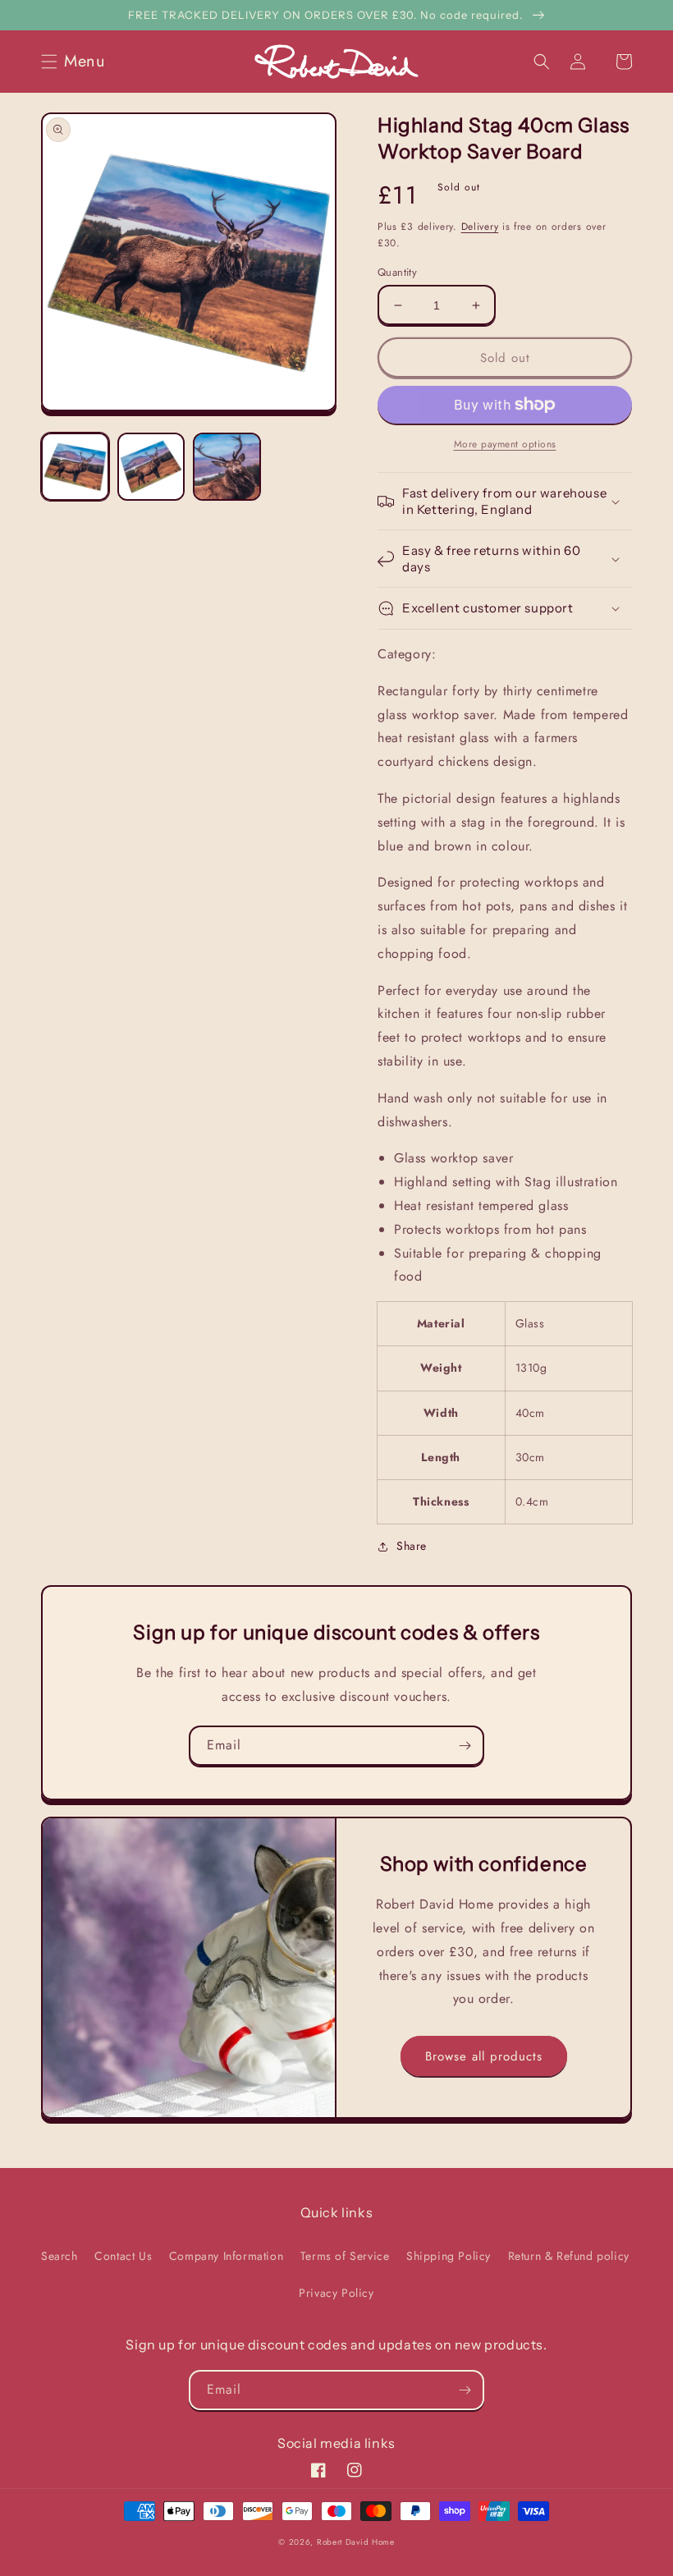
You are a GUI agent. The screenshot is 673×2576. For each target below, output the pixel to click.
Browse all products (484, 2056)
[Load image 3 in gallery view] (227, 467)
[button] (78, 62)
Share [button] (412, 1546)
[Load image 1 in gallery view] (75, 467)
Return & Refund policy (569, 2256)
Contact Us (123, 2256)
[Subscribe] (465, 1746)
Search (60, 2256)
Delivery (480, 227)
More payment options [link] (505, 444)
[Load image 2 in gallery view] (151, 467)
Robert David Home (356, 2542)
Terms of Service (345, 2256)
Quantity (397, 272)
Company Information (226, 2256)
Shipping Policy (449, 2256)
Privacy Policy (336, 2293)
